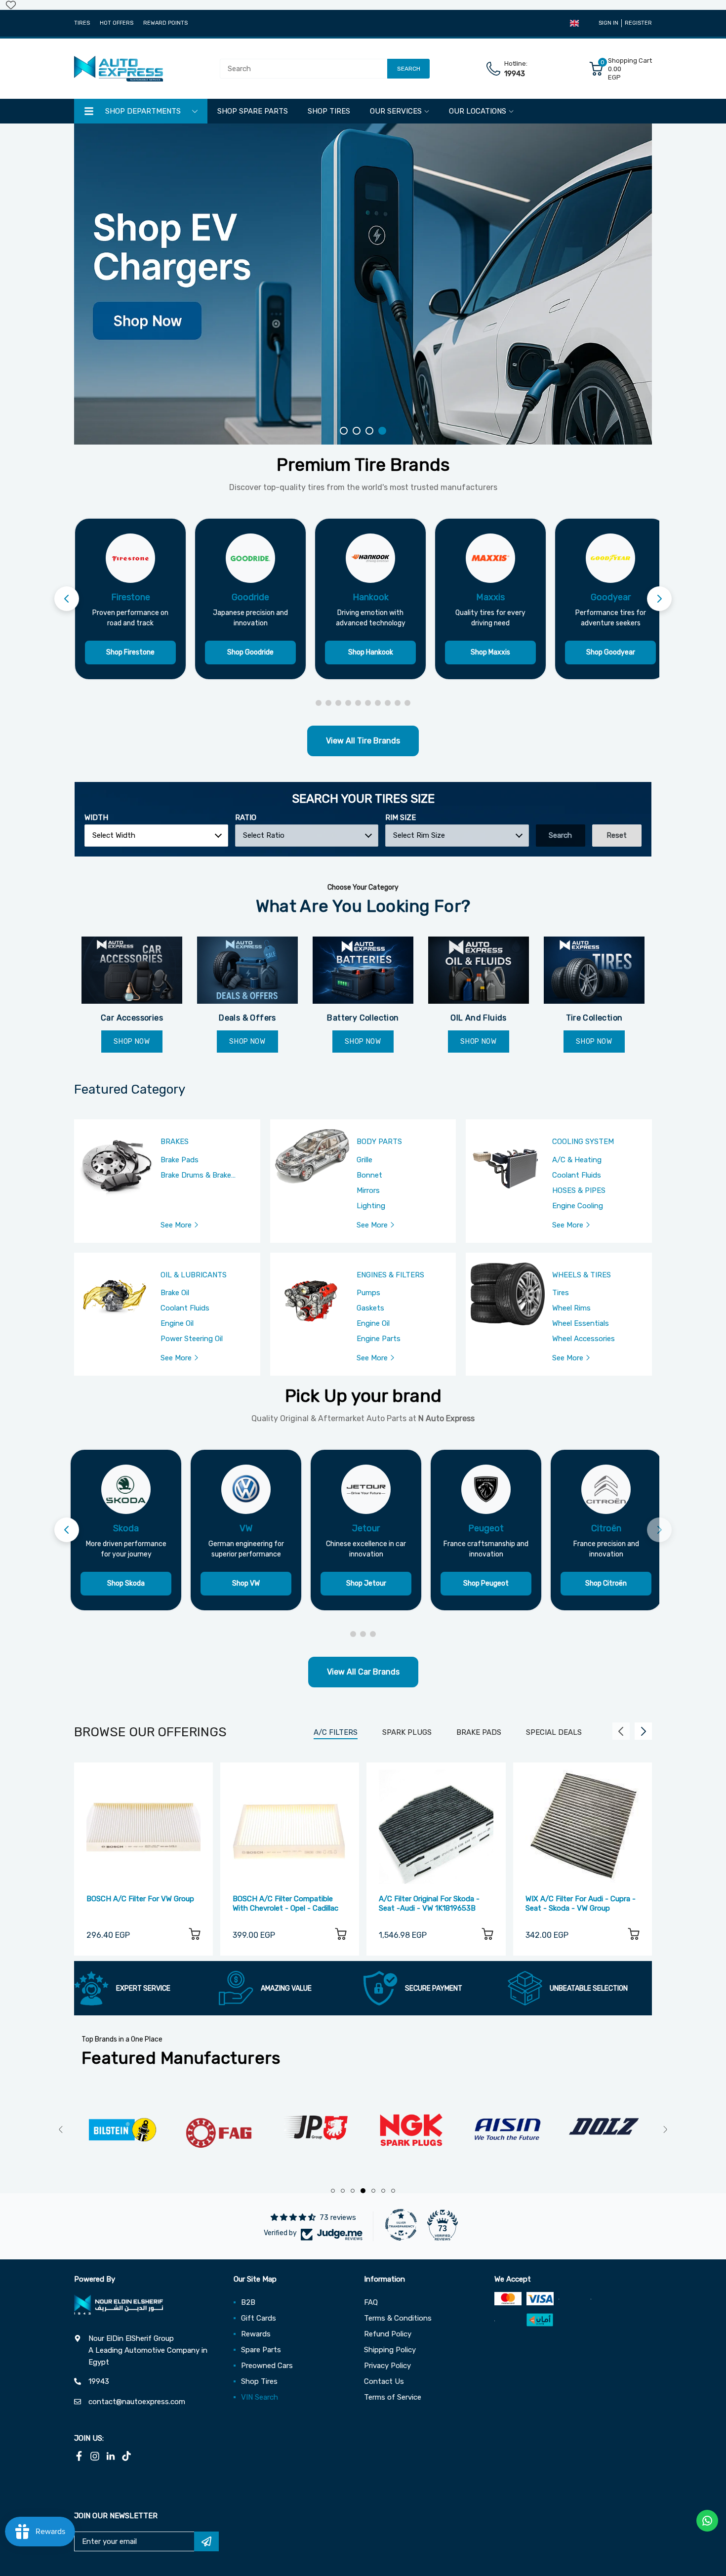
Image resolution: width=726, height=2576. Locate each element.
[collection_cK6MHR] (363, 970)
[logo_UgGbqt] (315, 2130)
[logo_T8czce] (411, 2130)
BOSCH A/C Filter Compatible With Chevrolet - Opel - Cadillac (285, 1903)
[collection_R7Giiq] (594, 970)
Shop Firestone (130, 652)
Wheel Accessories (584, 1339)
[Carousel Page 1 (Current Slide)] (344, 431)
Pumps (368, 1293)
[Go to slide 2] (328, 703)
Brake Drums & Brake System (196, 1176)
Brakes (175, 1142)
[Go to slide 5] (358, 703)
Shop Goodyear (611, 652)
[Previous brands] (67, 599)
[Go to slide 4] (348, 703)
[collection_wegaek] (132, 970)
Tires (82, 23)
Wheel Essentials (581, 1323)
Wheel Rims (571, 1308)
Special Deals (554, 1732)
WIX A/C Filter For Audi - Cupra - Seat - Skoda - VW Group (581, 1903)
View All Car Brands (363, 1672)
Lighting (371, 1206)
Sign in (608, 23)
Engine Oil (177, 1323)
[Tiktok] (126, 2456)
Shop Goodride (250, 652)
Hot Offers (117, 23)
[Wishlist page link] (11, 5)
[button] (574, 23)
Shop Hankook (371, 652)
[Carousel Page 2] (357, 431)
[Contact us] (707, 2521)
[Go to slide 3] (338, 703)
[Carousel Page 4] (382, 431)
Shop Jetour (366, 1583)
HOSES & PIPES (579, 1190)
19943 (515, 74)
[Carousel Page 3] (369, 431)
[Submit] (206, 2541)
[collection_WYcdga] (479, 970)
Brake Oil (175, 1293)
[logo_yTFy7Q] (122, 2130)
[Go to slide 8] (388, 703)
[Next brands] (659, 599)
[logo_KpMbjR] (604, 2130)
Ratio (246, 818)
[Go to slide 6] (368, 703)
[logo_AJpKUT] (219, 2130)
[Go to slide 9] (398, 703)
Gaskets (370, 1308)
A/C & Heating (577, 1160)
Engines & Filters (390, 1275)
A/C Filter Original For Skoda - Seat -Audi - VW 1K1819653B (429, 1903)
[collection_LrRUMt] (247, 970)
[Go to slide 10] (407, 703)
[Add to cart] (195, 1936)
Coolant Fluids (577, 1175)
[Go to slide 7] (378, 703)
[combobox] (156, 836)
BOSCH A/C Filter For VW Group (140, 1899)
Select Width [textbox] (114, 835)
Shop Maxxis (490, 652)
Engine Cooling (578, 1206)
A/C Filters (336, 1732)
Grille (364, 1160)
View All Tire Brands (363, 741)
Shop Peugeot (486, 1583)
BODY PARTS (379, 1142)
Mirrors (368, 1190)
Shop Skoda (126, 1583)
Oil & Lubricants (194, 1275)
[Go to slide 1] (319, 703)
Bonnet (369, 1175)
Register (638, 23)
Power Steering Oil (192, 1339)
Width (96, 818)
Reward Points (165, 23)
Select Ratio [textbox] (264, 835)
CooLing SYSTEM (583, 1142)
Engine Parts (379, 1339)
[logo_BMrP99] (507, 2130)
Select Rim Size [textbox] (419, 835)
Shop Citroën (606, 1583)
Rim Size (401, 818)
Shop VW (246, 1583)
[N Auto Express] (119, 69)
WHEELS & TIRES (582, 1275)
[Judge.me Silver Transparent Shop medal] (401, 2225)
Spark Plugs (407, 1732)
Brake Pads (180, 1160)
